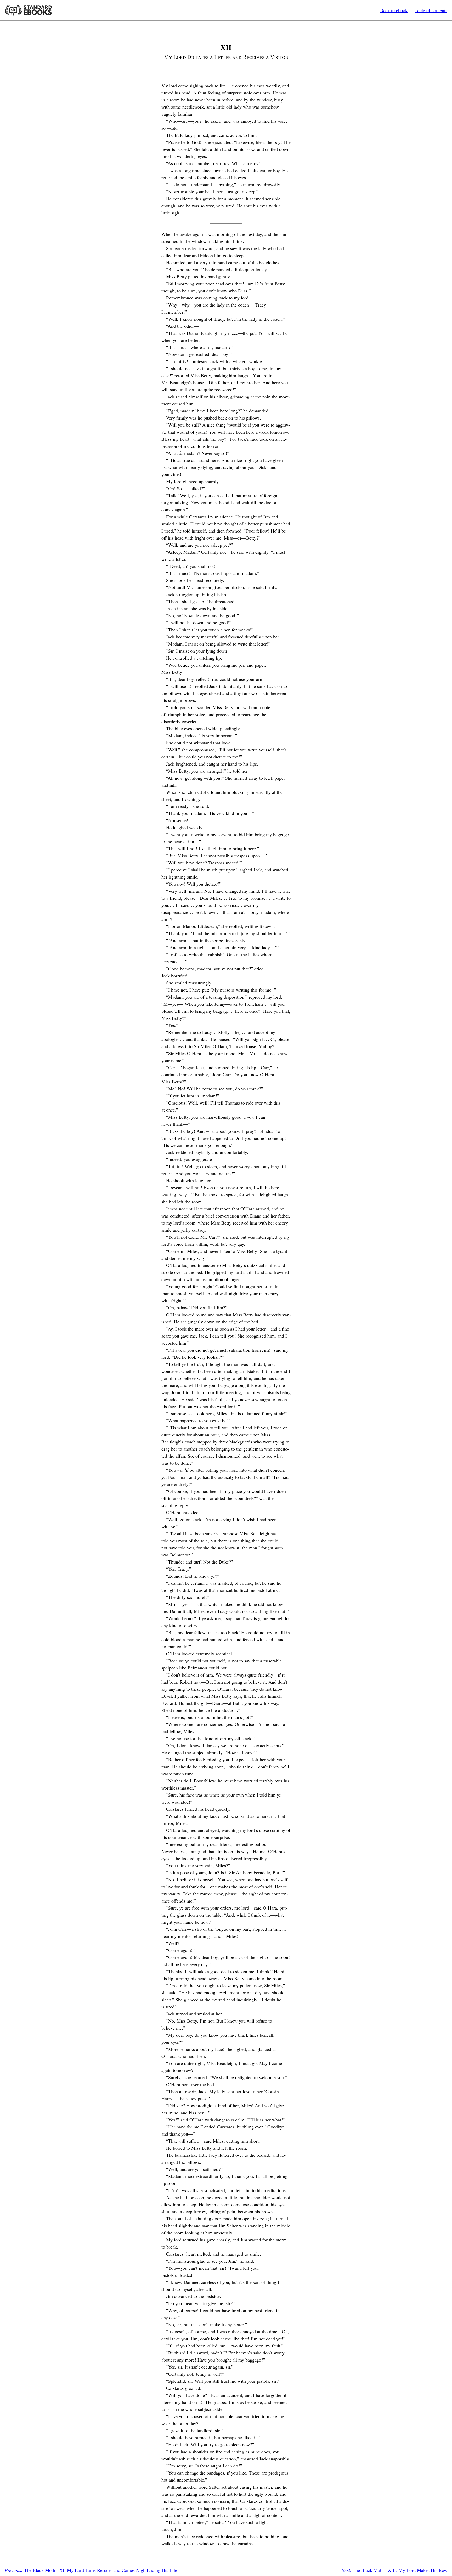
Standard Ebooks (28, 10)
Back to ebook (394, 10)
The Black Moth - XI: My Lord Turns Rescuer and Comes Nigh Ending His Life (91, 2570)
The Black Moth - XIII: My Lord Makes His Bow (394, 2570)
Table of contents (431, 10)
